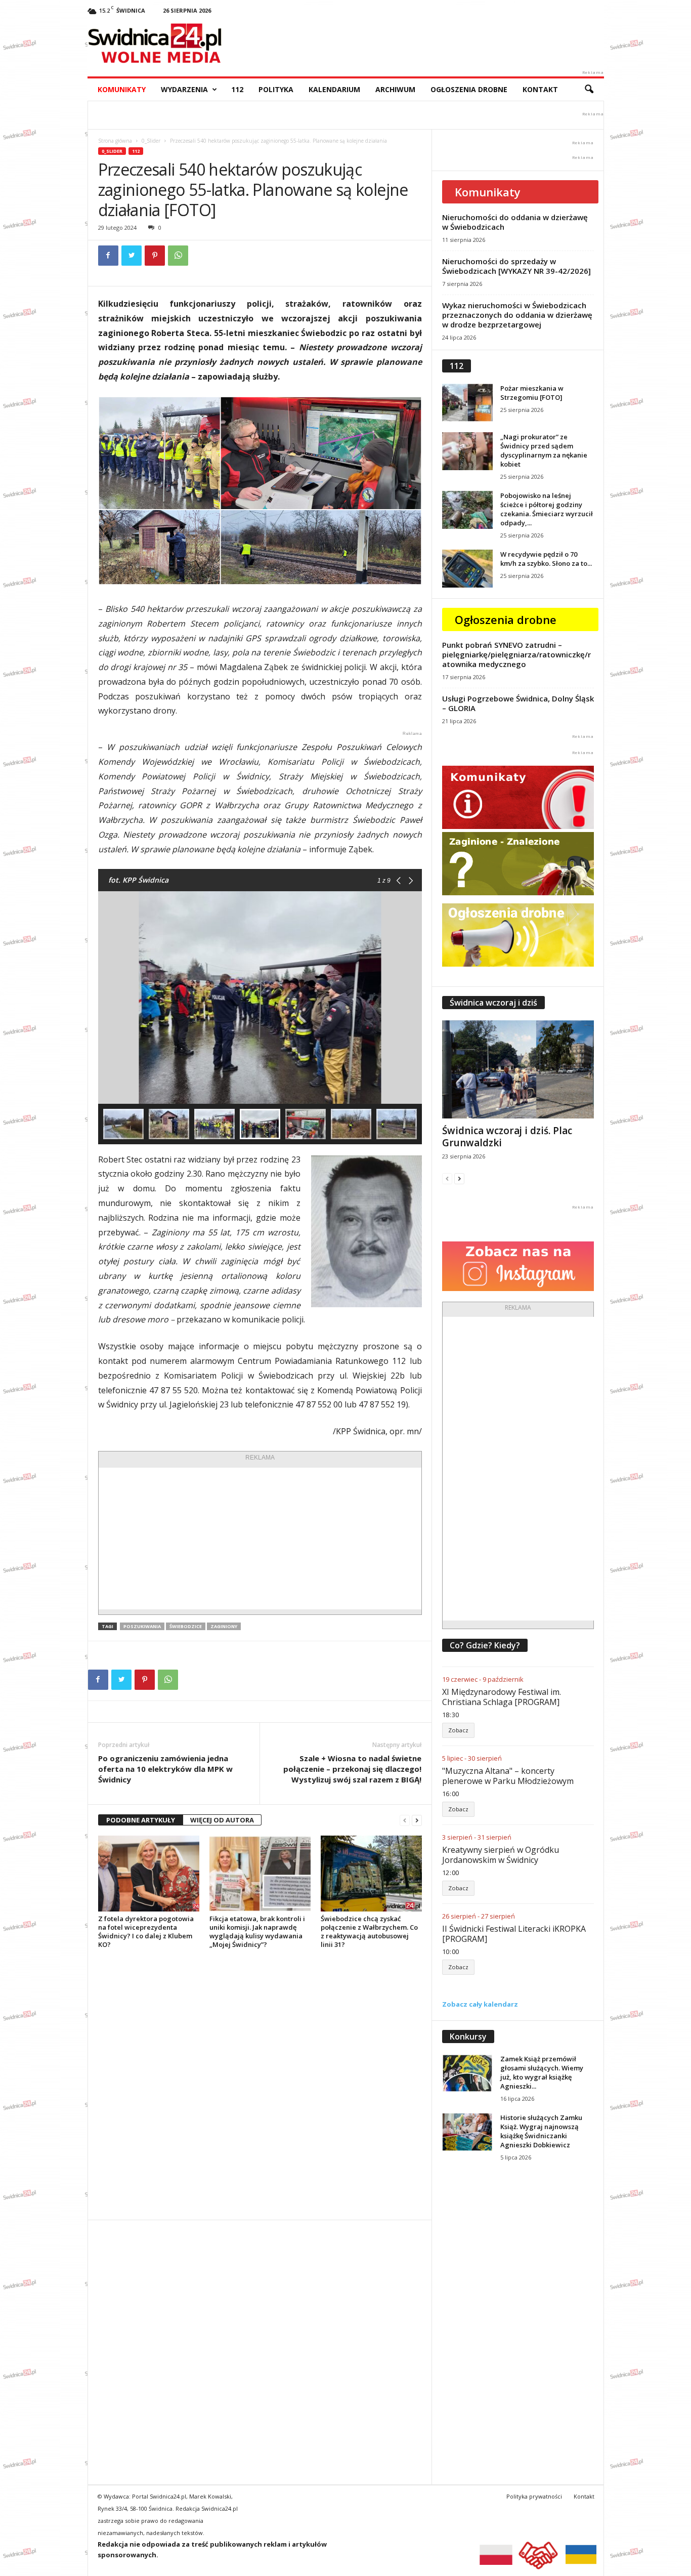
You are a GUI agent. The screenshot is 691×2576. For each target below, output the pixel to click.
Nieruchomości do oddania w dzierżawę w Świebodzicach (515, 222)
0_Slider (151, 141)
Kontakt (540, 89)
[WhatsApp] (178, 256)
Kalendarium (334, 89)
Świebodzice (186, 1626)
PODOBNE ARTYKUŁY (141, 1820)
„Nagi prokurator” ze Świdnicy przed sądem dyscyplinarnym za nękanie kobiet (544, 450)
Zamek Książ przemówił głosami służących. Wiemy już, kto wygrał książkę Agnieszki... (542, 2072)
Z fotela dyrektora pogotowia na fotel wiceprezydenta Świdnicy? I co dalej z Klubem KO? (146, 1931)
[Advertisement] (260, 1539)
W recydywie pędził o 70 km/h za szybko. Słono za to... (546, 559)
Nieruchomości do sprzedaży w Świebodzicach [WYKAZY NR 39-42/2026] (516, 266)
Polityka (276, 89)
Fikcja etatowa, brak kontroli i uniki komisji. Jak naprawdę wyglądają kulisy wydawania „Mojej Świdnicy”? (257, 1931)
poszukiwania (142, 1626)
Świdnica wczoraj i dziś (493, 1003)
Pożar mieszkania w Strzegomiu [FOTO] (532, 393)
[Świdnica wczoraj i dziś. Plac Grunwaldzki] (518, 1069)
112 (237, 89)
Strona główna (115, 141)
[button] (589, 90)
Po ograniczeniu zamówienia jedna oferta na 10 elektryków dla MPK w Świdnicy (165, 1769)
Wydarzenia (184, 89)
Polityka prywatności (534, 2496)
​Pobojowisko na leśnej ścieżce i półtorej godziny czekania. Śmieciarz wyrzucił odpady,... (547, 509)
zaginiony (224, 1626)
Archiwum (395, 89)
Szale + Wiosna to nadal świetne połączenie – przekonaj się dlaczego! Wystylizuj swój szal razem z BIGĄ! (352, 1769)
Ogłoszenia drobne (469, 89)
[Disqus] (260, 2084)
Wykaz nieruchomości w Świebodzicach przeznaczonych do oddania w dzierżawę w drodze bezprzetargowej (517, 315)
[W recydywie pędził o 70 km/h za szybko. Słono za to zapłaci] (467, 569)
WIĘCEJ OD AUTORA (222, 1820)
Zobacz (458, 1730)
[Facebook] (108, 256)
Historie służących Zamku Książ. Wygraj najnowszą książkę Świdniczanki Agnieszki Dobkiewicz (541, 2131)
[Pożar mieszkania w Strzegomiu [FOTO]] (467, 403)
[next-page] (417, 1820)
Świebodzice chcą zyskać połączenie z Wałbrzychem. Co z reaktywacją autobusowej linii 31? (369, 1931)
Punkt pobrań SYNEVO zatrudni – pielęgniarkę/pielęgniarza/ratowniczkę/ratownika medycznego (516, 654)
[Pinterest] (155, 256)
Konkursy (468, 2037)
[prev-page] (405, 1820)
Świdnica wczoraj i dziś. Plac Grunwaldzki (507, 1137)
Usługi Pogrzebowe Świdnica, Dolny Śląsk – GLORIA (518, 703)
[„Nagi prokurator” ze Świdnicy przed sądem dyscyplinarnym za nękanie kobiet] (467, 451)
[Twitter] (132, 256)
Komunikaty (122, 89)
